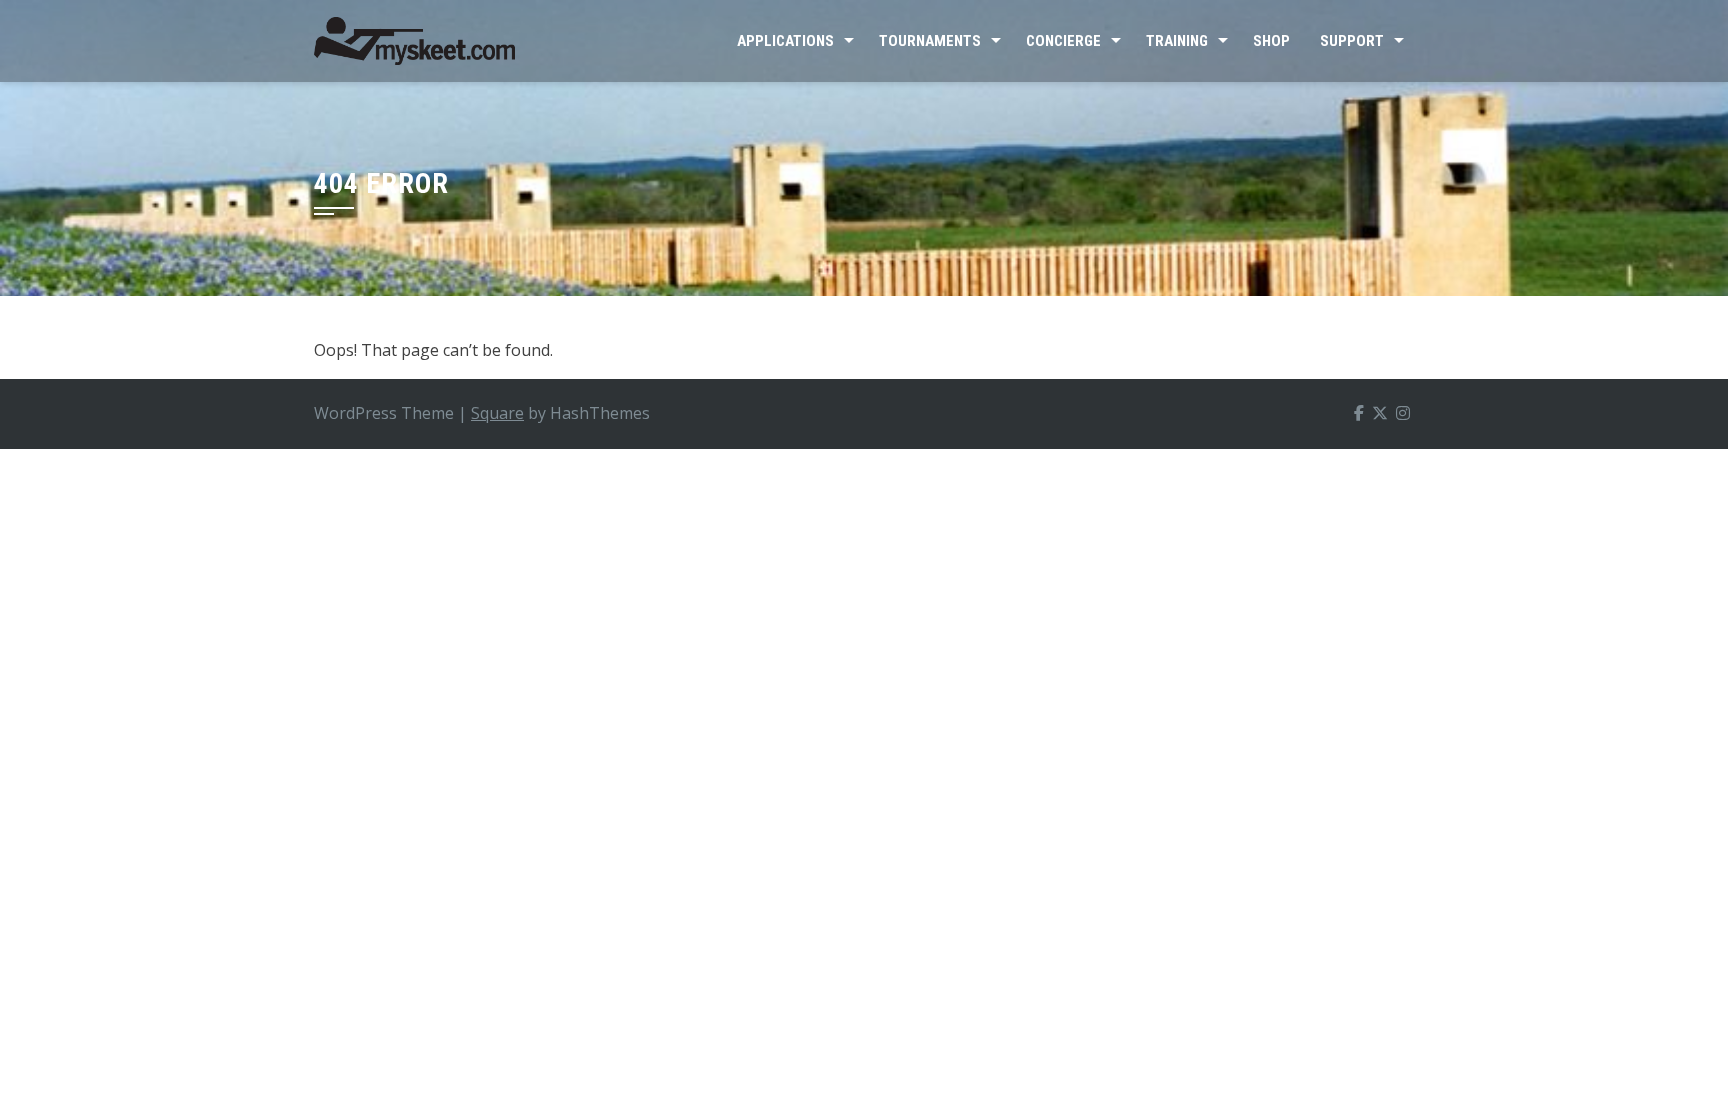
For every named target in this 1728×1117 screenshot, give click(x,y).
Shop (1271, 41)
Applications (785, 41)
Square (497, 413)
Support (1352, 41)
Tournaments (930, 41)
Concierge (1063, 41)
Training (1177, 41)
